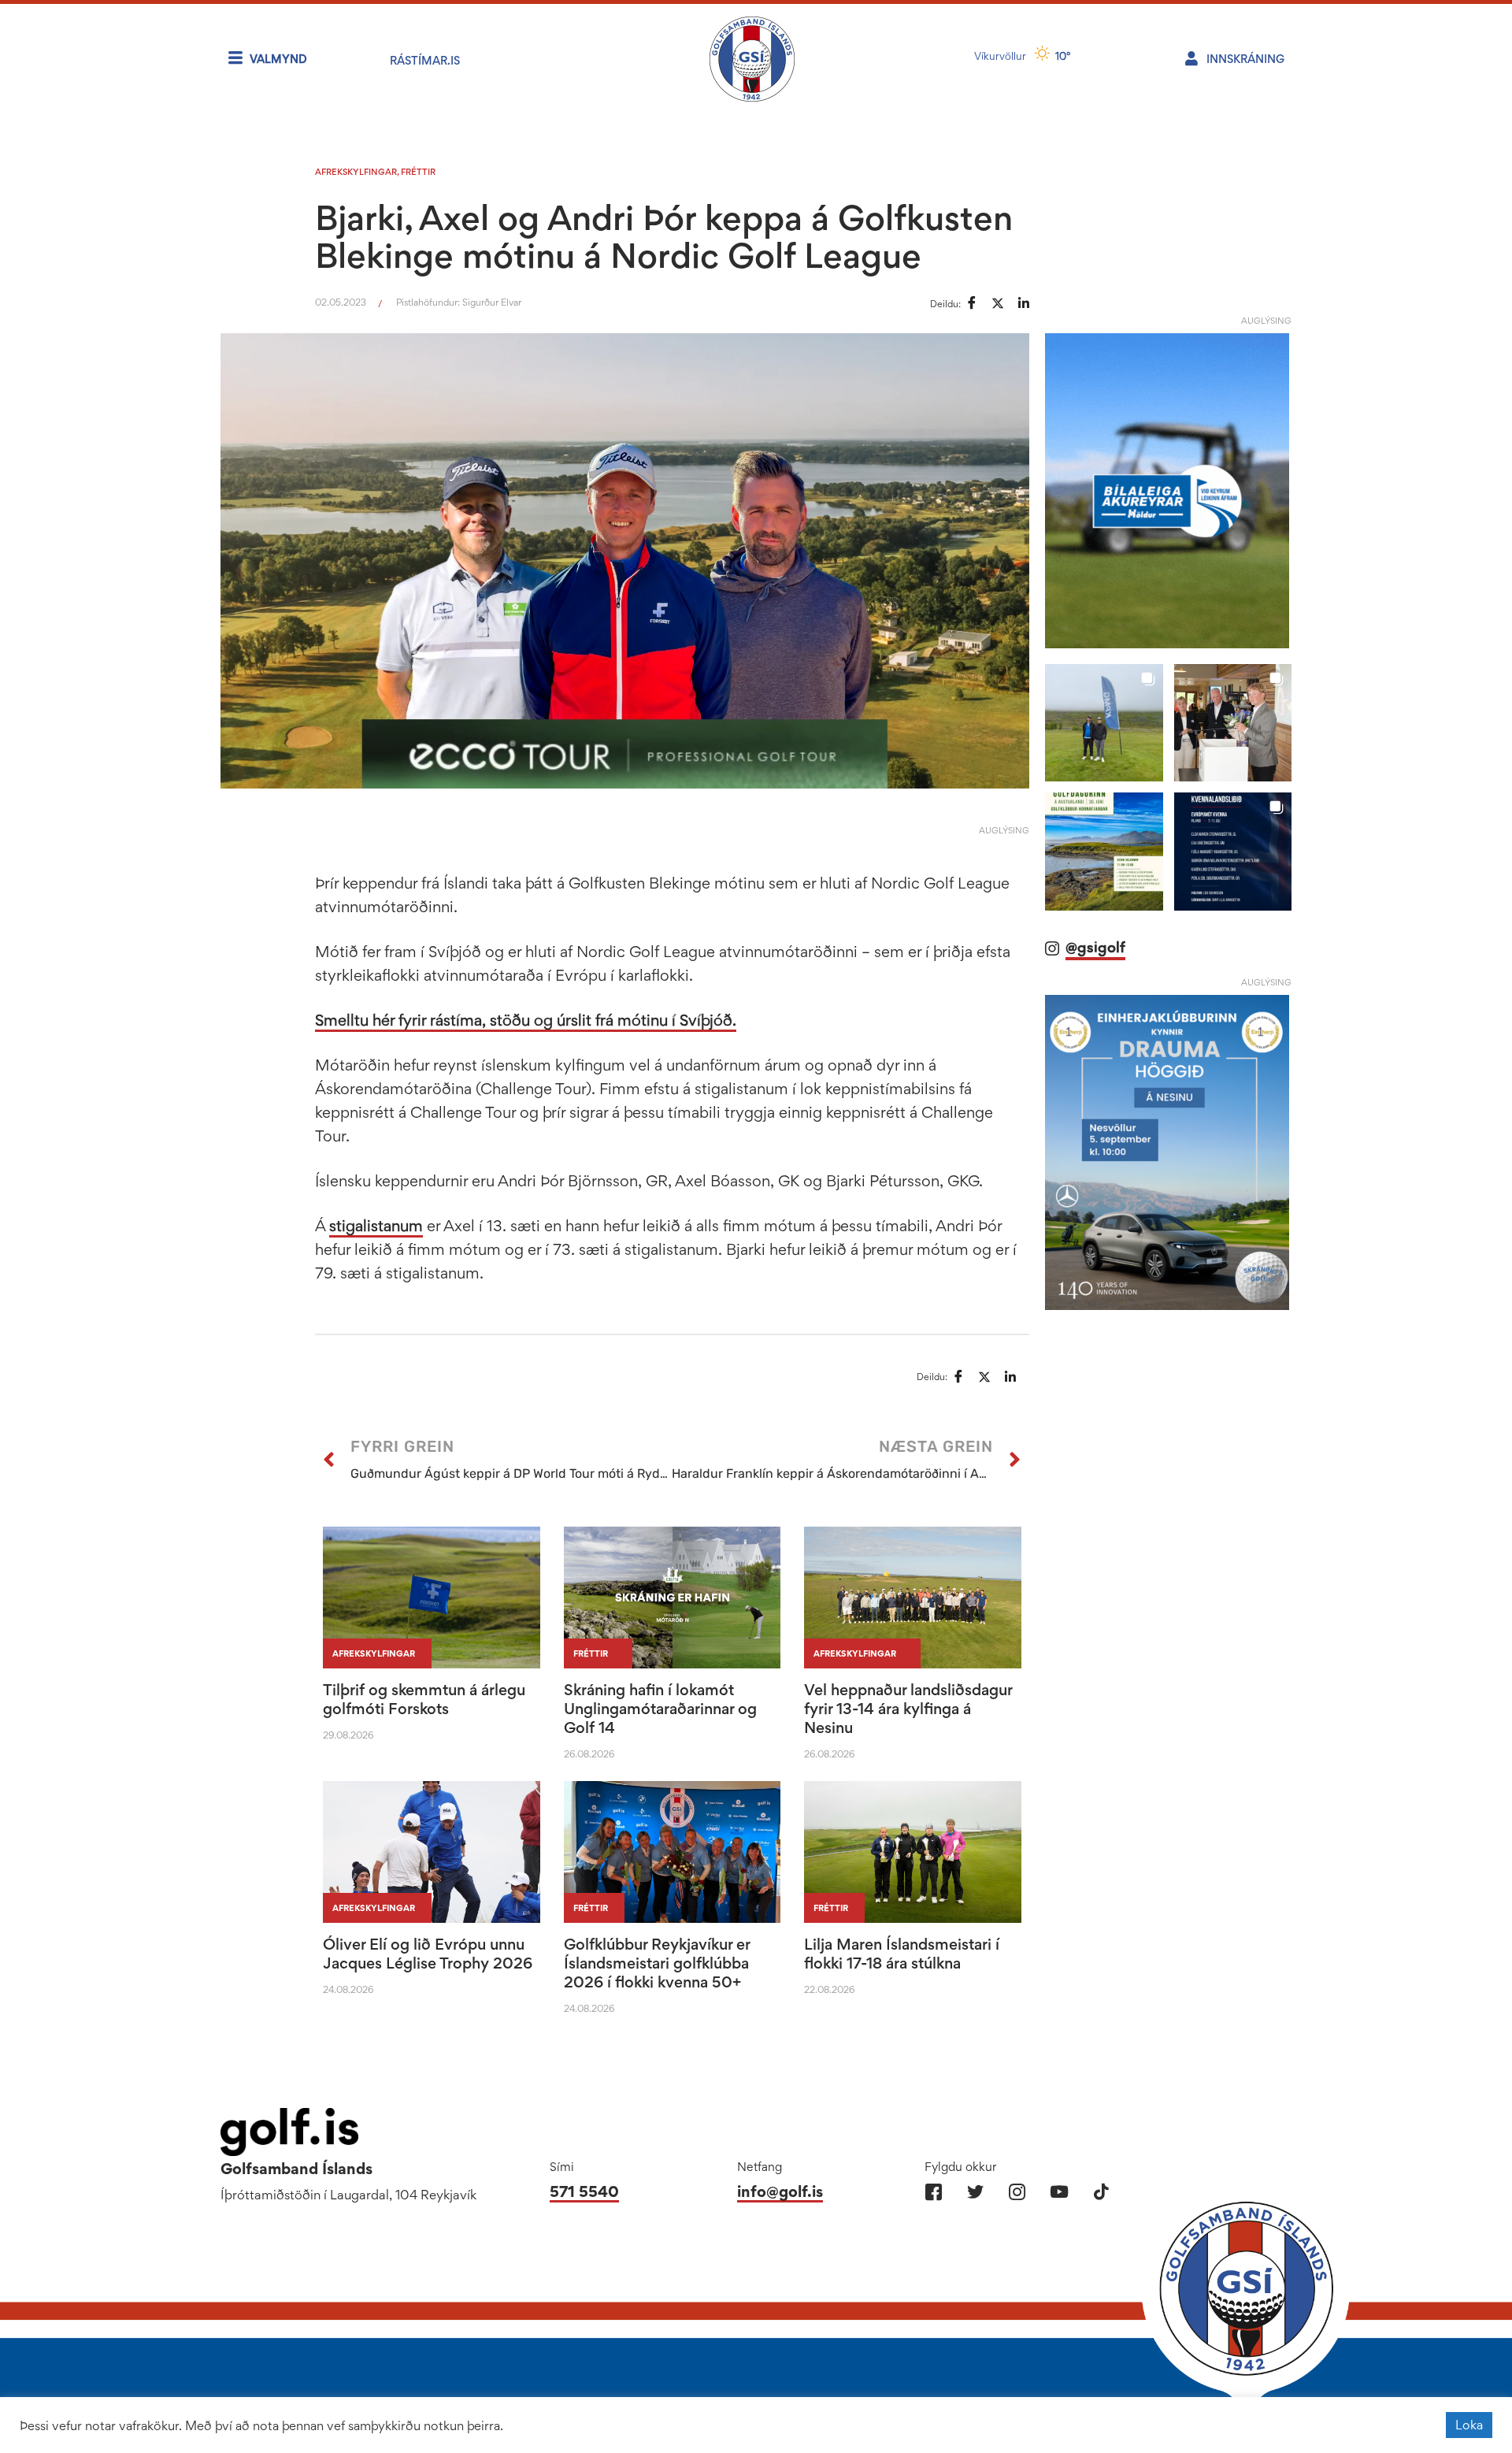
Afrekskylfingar (356, 172)
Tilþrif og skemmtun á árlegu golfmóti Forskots (424, 1699)
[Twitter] (975, 2192)
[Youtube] (1059, 2192)
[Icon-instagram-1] (1017, 2192)
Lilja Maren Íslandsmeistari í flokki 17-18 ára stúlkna (902, 1954)
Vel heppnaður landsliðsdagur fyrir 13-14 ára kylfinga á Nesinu (908, 1709)
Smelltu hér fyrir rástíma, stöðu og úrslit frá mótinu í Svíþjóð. (526, 1020)
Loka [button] (1469, 2425)
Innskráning (1245, 59)
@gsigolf (1095, 947)
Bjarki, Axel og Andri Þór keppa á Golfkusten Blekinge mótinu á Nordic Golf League (664, 236)
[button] (1104, 723)
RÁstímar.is (425, 60)
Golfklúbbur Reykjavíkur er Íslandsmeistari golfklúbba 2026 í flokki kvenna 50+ (657, 1963)
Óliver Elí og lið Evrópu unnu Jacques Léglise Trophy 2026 (428, 1954)
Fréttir (418, 172)
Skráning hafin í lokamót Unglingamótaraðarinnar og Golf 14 (660, 1709)
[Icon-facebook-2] (934, 2192)
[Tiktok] (1101, 2192)
